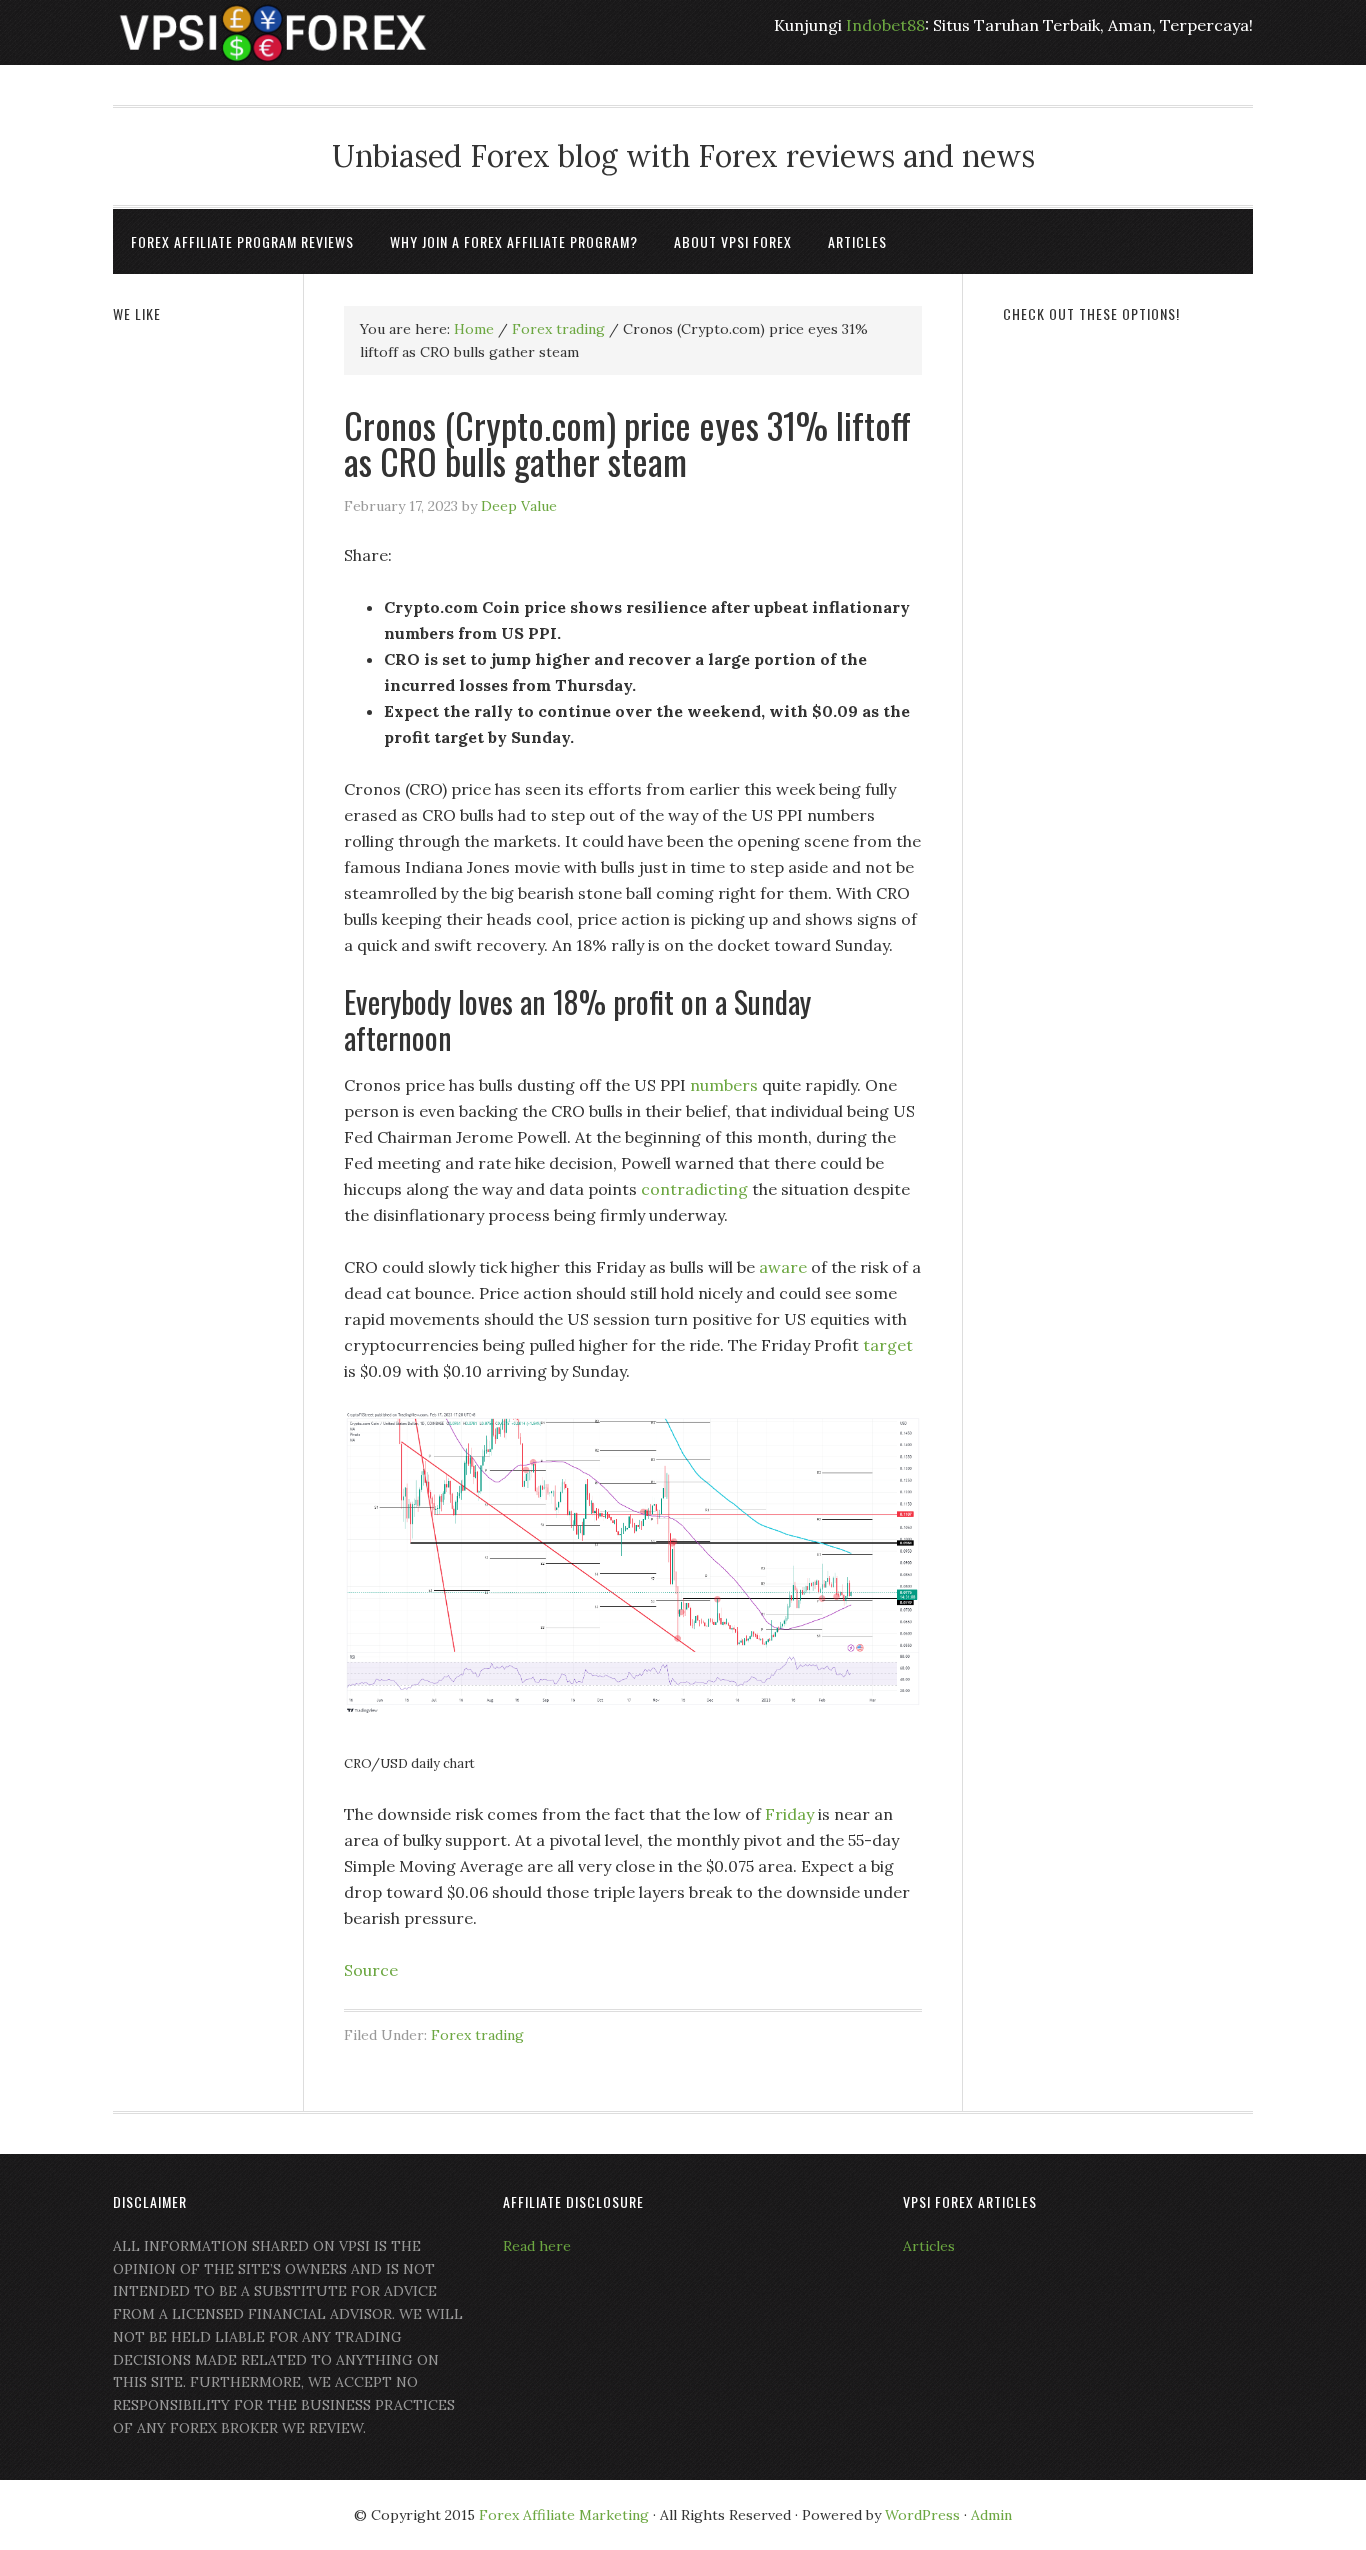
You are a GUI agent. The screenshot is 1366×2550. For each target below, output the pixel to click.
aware (783, 1267)
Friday (791, 1814)
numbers (726, 1085)
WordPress (922, 2515)
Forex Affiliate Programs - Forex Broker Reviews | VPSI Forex (273, 32)
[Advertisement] (1128, 647)
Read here (537, 2246)
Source (371, 1970)
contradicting (696, 1189)
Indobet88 (885, 25)
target (888, 1345)
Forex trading (477, 2035)
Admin (991, 2515)
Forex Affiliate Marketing (564, 2515)
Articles (929, 2246)
